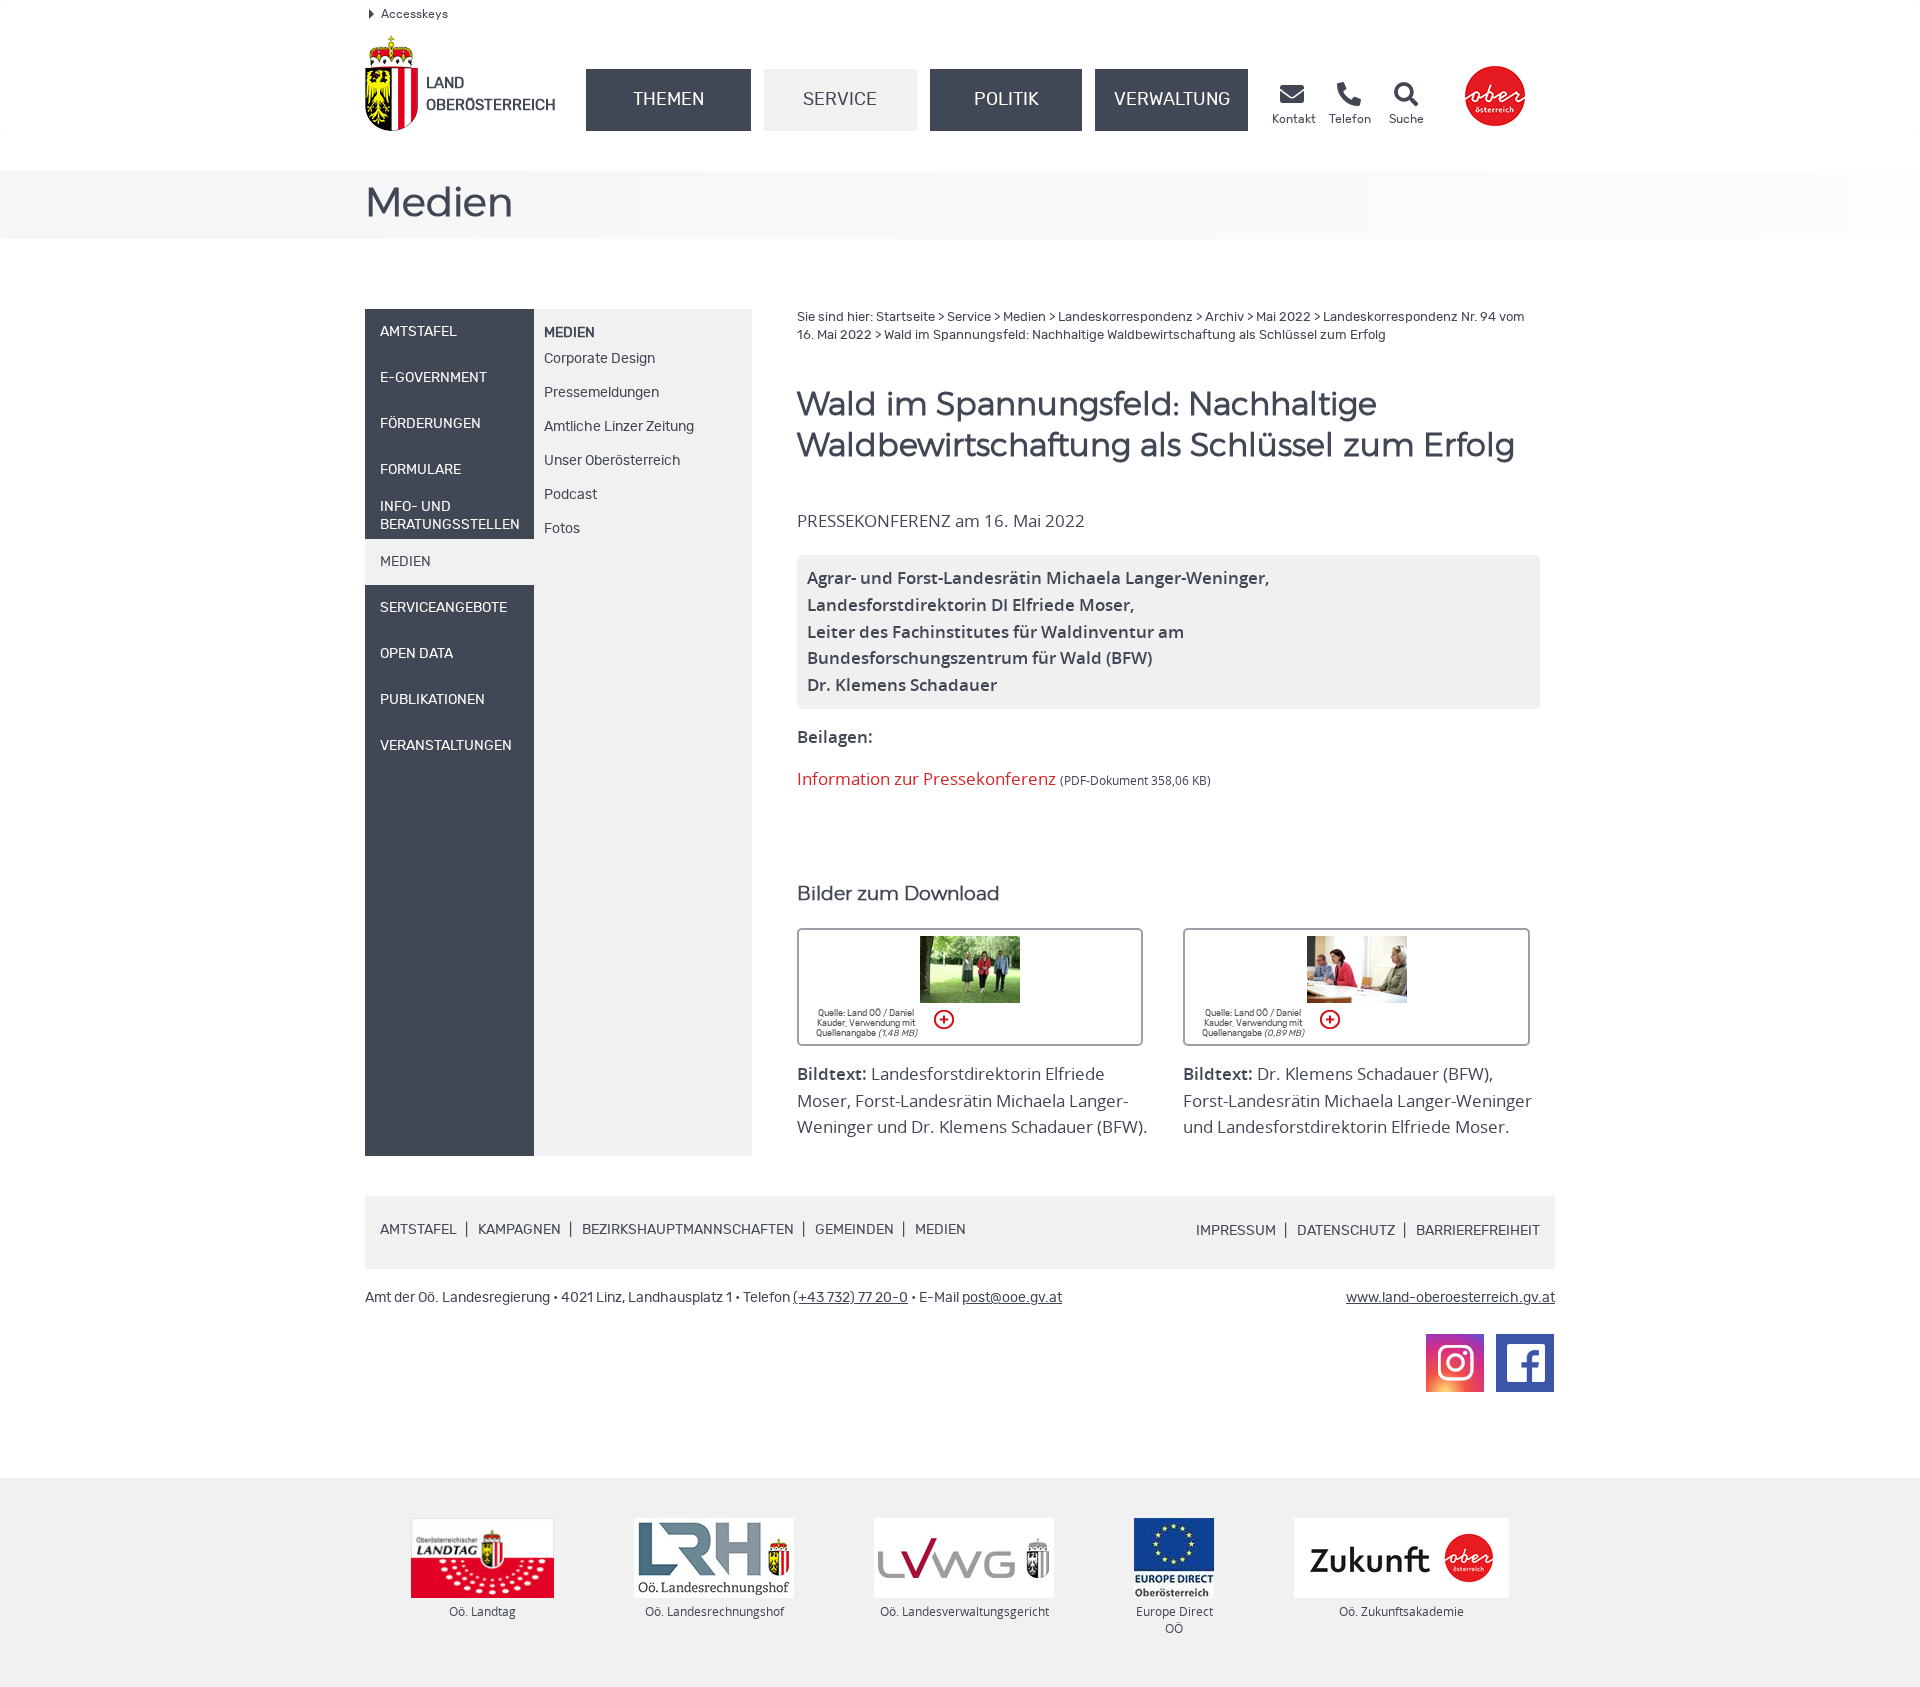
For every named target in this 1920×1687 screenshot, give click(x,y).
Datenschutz (1346, 1231)
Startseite (905, 317)
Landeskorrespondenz (1125, 317)
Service (840, 100)
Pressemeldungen (601, 393)
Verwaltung (1172, 100)
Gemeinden (854, 1230)
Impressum (1236, 1231)
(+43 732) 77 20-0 (850, 1298)
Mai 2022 (1283, 317)
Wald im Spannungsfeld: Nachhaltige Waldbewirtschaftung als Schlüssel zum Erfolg (1135, 335)
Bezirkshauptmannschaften (688, 1230)
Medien (569, 333)
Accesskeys (414, 14)
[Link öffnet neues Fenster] (1495, 83)
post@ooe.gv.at (1012, 1298)
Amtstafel (418, 1230)
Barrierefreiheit (1478, 1231)
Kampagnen (519, 1230)
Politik (1006, 100)
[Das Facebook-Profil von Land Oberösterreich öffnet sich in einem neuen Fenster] (1525, 1363)
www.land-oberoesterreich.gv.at (1450, 1298)
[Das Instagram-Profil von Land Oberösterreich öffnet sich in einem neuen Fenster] (1455, 1363)
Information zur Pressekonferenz (1004, 779)
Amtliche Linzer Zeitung (619, 427)
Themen (668, 100)
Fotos (562, 529)
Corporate (599, 359)
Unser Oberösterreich (612, 461)
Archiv (1224, 317)
